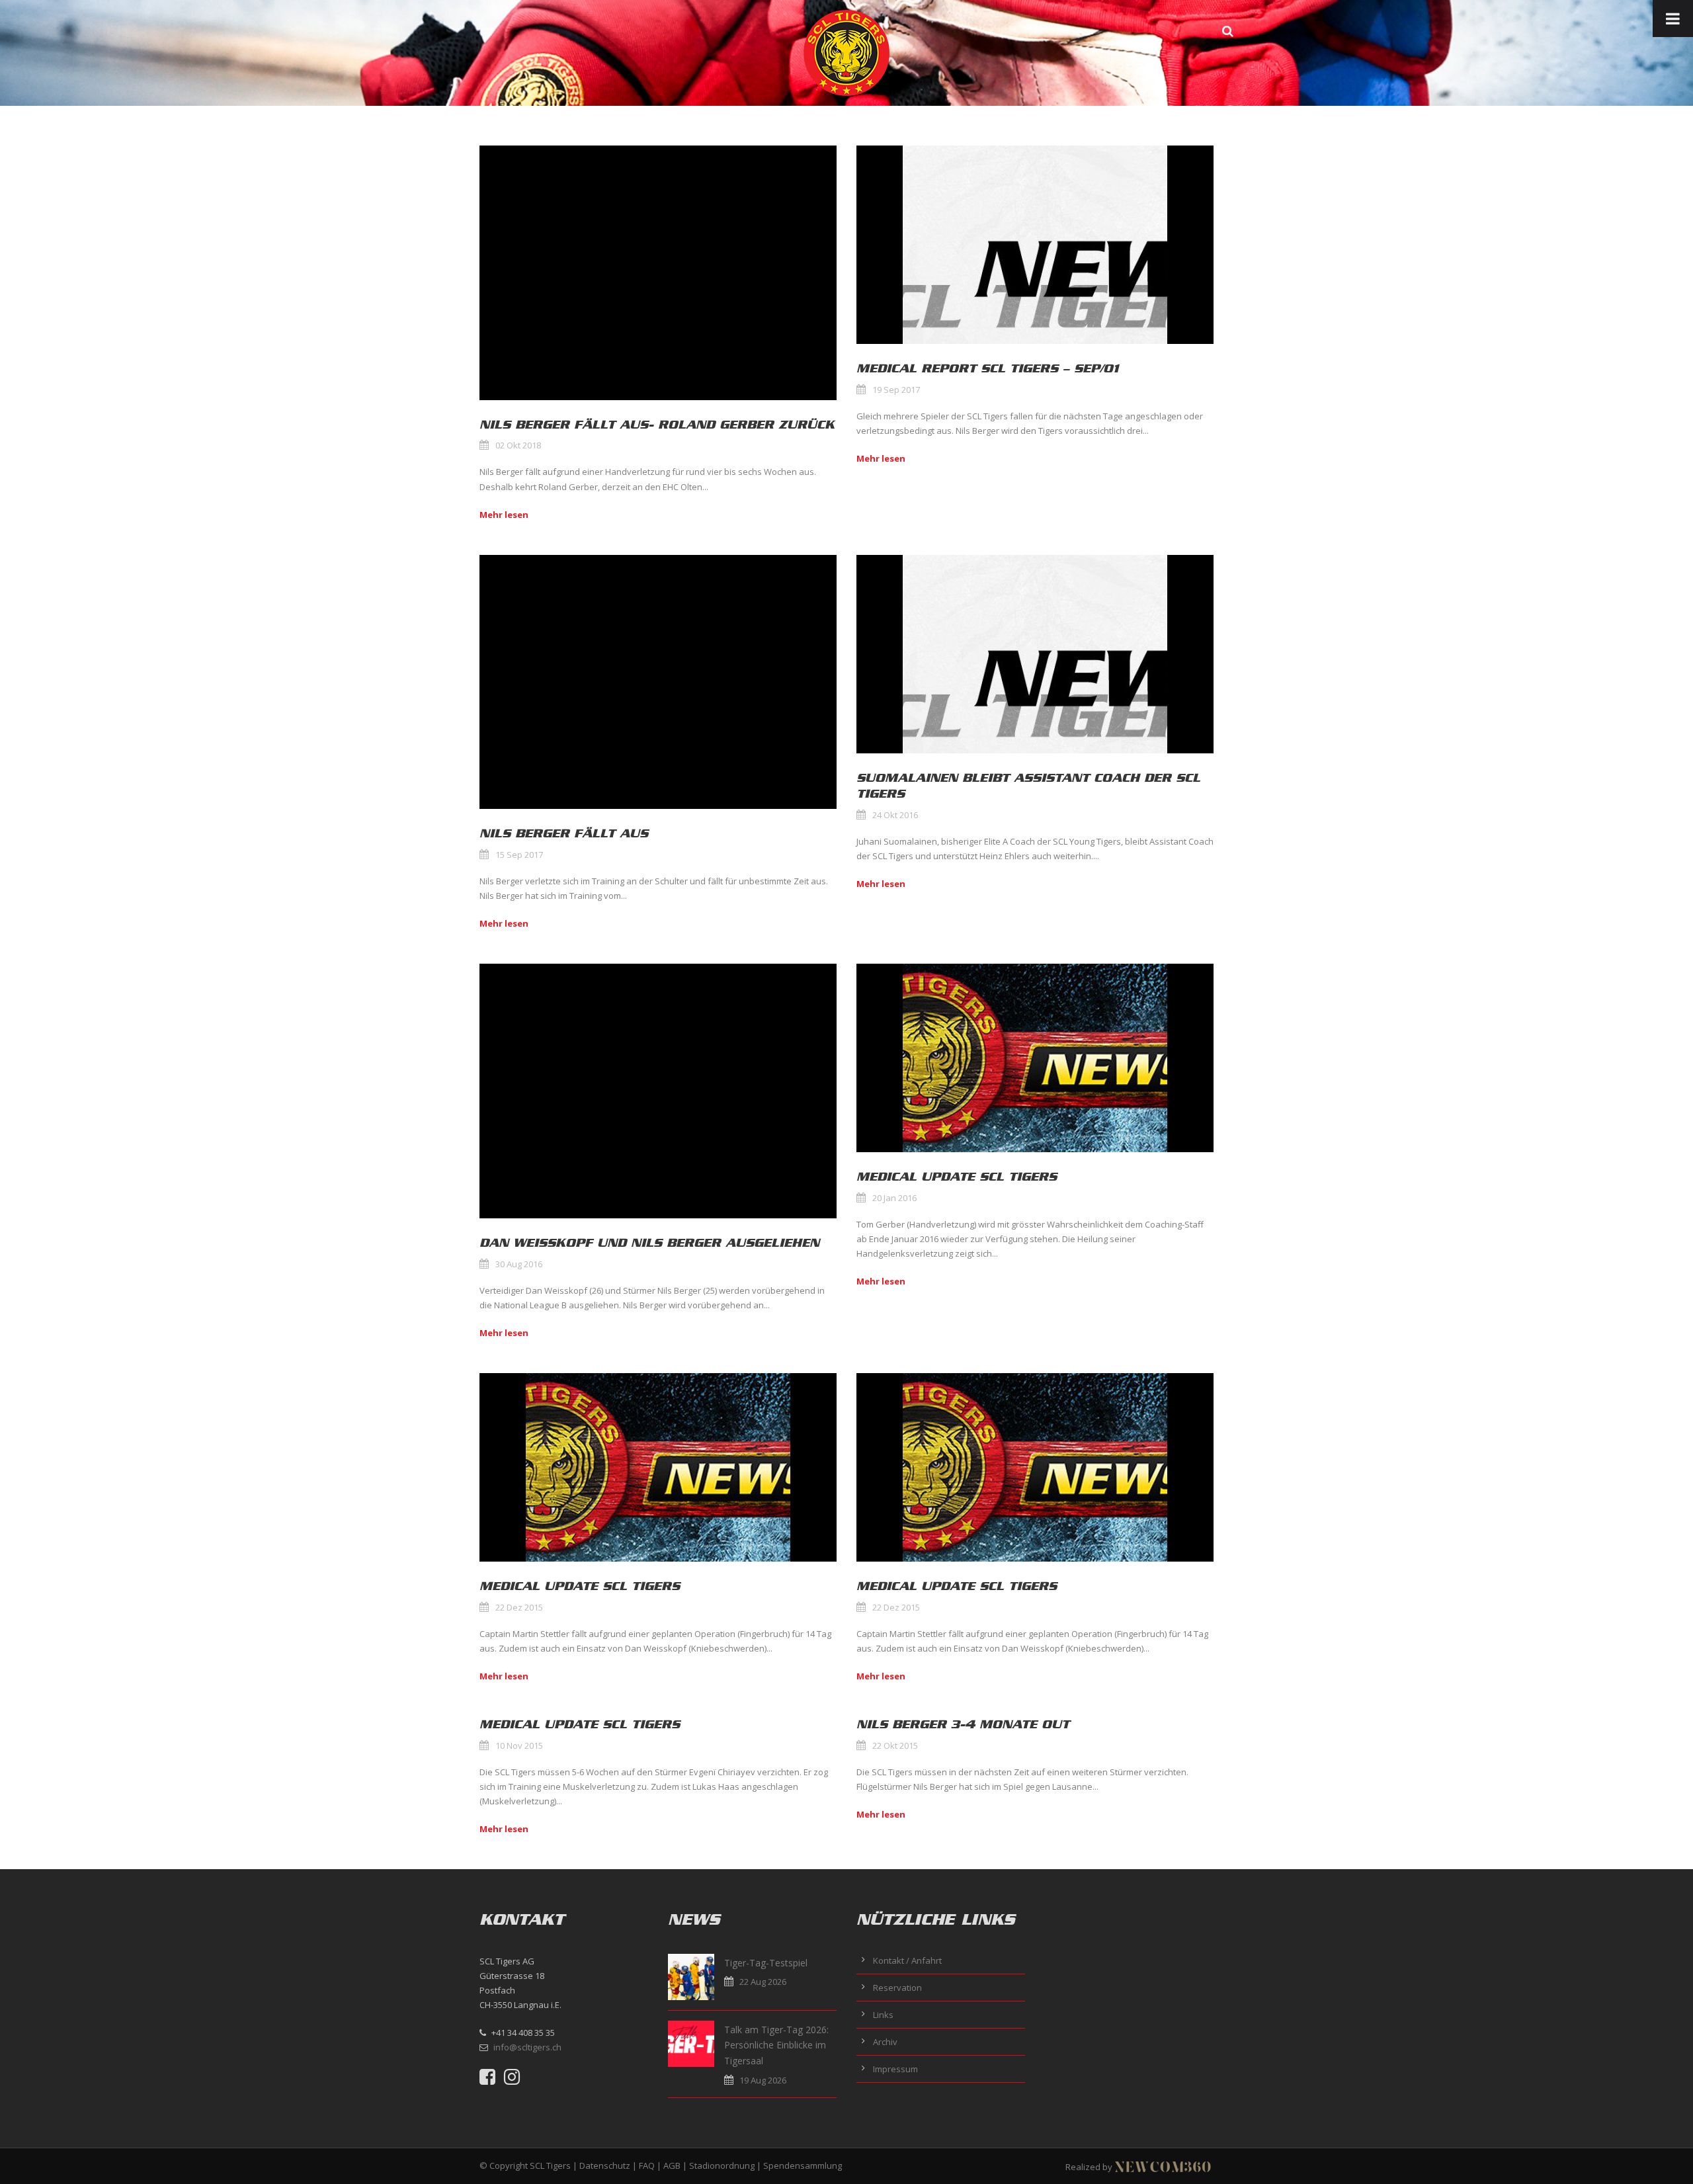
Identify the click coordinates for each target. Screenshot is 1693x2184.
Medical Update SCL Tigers (957, 1177)
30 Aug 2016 (519, 1264)
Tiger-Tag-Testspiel (766, 1963)
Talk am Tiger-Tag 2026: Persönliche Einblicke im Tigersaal (776, 2045)
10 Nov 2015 (519, 1745)
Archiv (885, 2042)
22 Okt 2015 (895, 1745)
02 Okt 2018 (518, 445)
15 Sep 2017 (519, 855)
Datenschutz (605, 2165)
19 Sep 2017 (896, 390)
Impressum (895, 2069)
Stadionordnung (722, 2165)
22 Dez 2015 (519, 1607)
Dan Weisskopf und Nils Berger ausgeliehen (649, 1243)
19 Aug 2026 (763, 2080)
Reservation (897, 1988)
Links (883, 2015)
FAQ (647, 2165)
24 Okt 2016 (895, 815)
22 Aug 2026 (763, 1982)
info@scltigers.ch (527, 2047)
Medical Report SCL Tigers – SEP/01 (988, 368)
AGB (672, 2165)
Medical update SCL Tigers (580, 1724)
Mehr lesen (504, 515)
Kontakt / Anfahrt (907, 1960)
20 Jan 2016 (894, 1198)
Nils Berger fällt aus (564, 833)
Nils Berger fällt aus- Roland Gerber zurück (657, 425)
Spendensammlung (803, 2165)
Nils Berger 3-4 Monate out (963, 1724)
